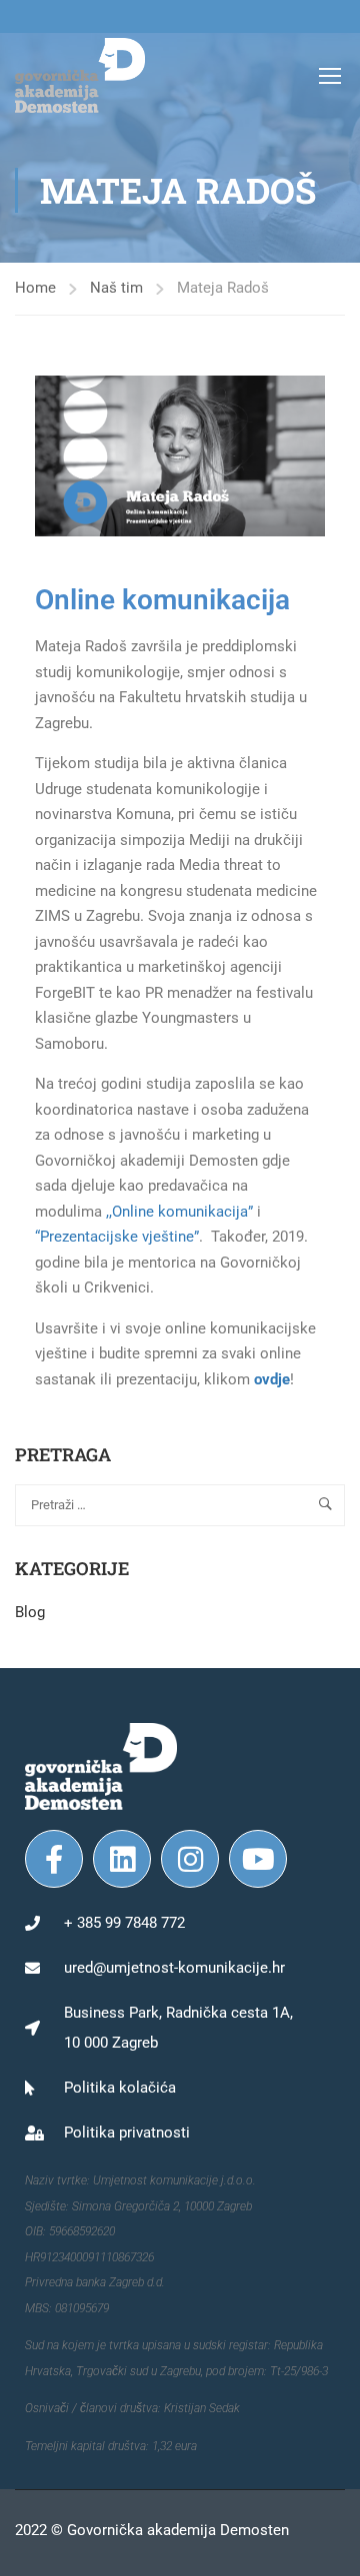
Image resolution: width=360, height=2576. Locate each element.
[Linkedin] (122, 1859)
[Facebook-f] (54, 1859)
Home (35, 288)
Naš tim (116, 288)
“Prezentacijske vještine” (117, 1237)
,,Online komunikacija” (179, 1212)
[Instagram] (190, 1859)
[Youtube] (258, 1859)
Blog (30, 1612)
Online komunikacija (162, 600)
